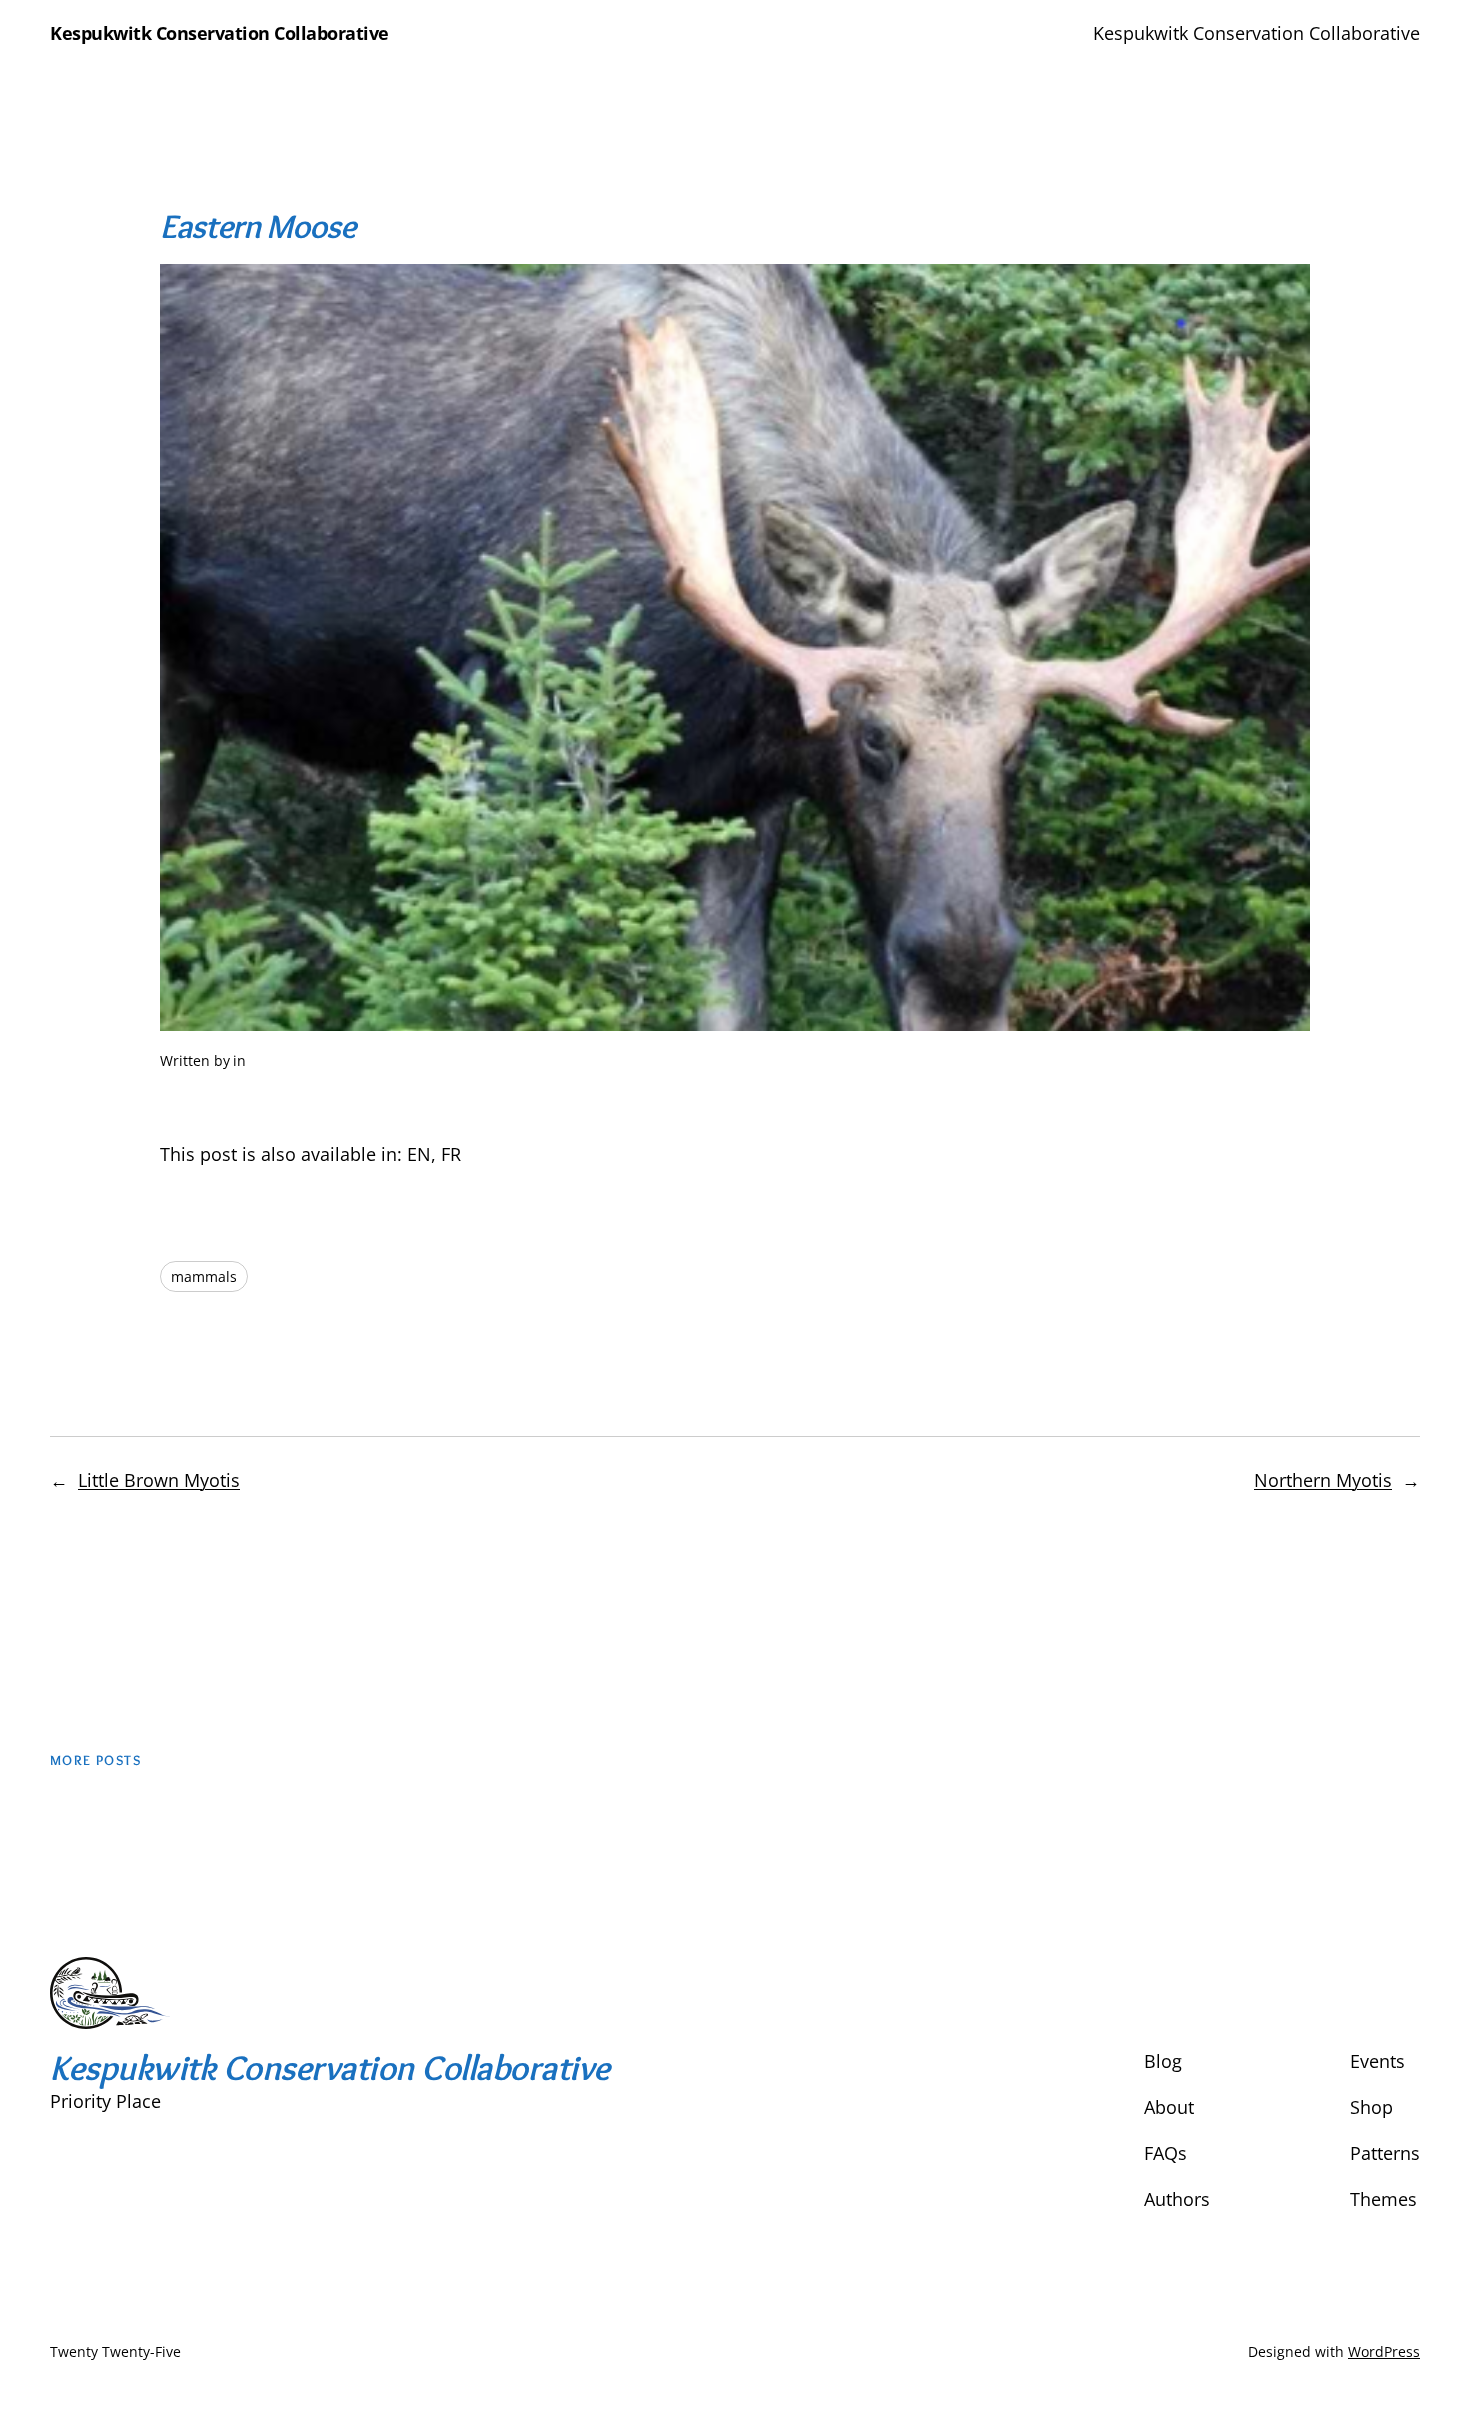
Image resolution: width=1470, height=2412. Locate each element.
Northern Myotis (1323, 1480)
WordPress (1384, 2351)
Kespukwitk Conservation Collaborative (219, 33)
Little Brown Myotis (159, 1480)
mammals (204, 1276)
